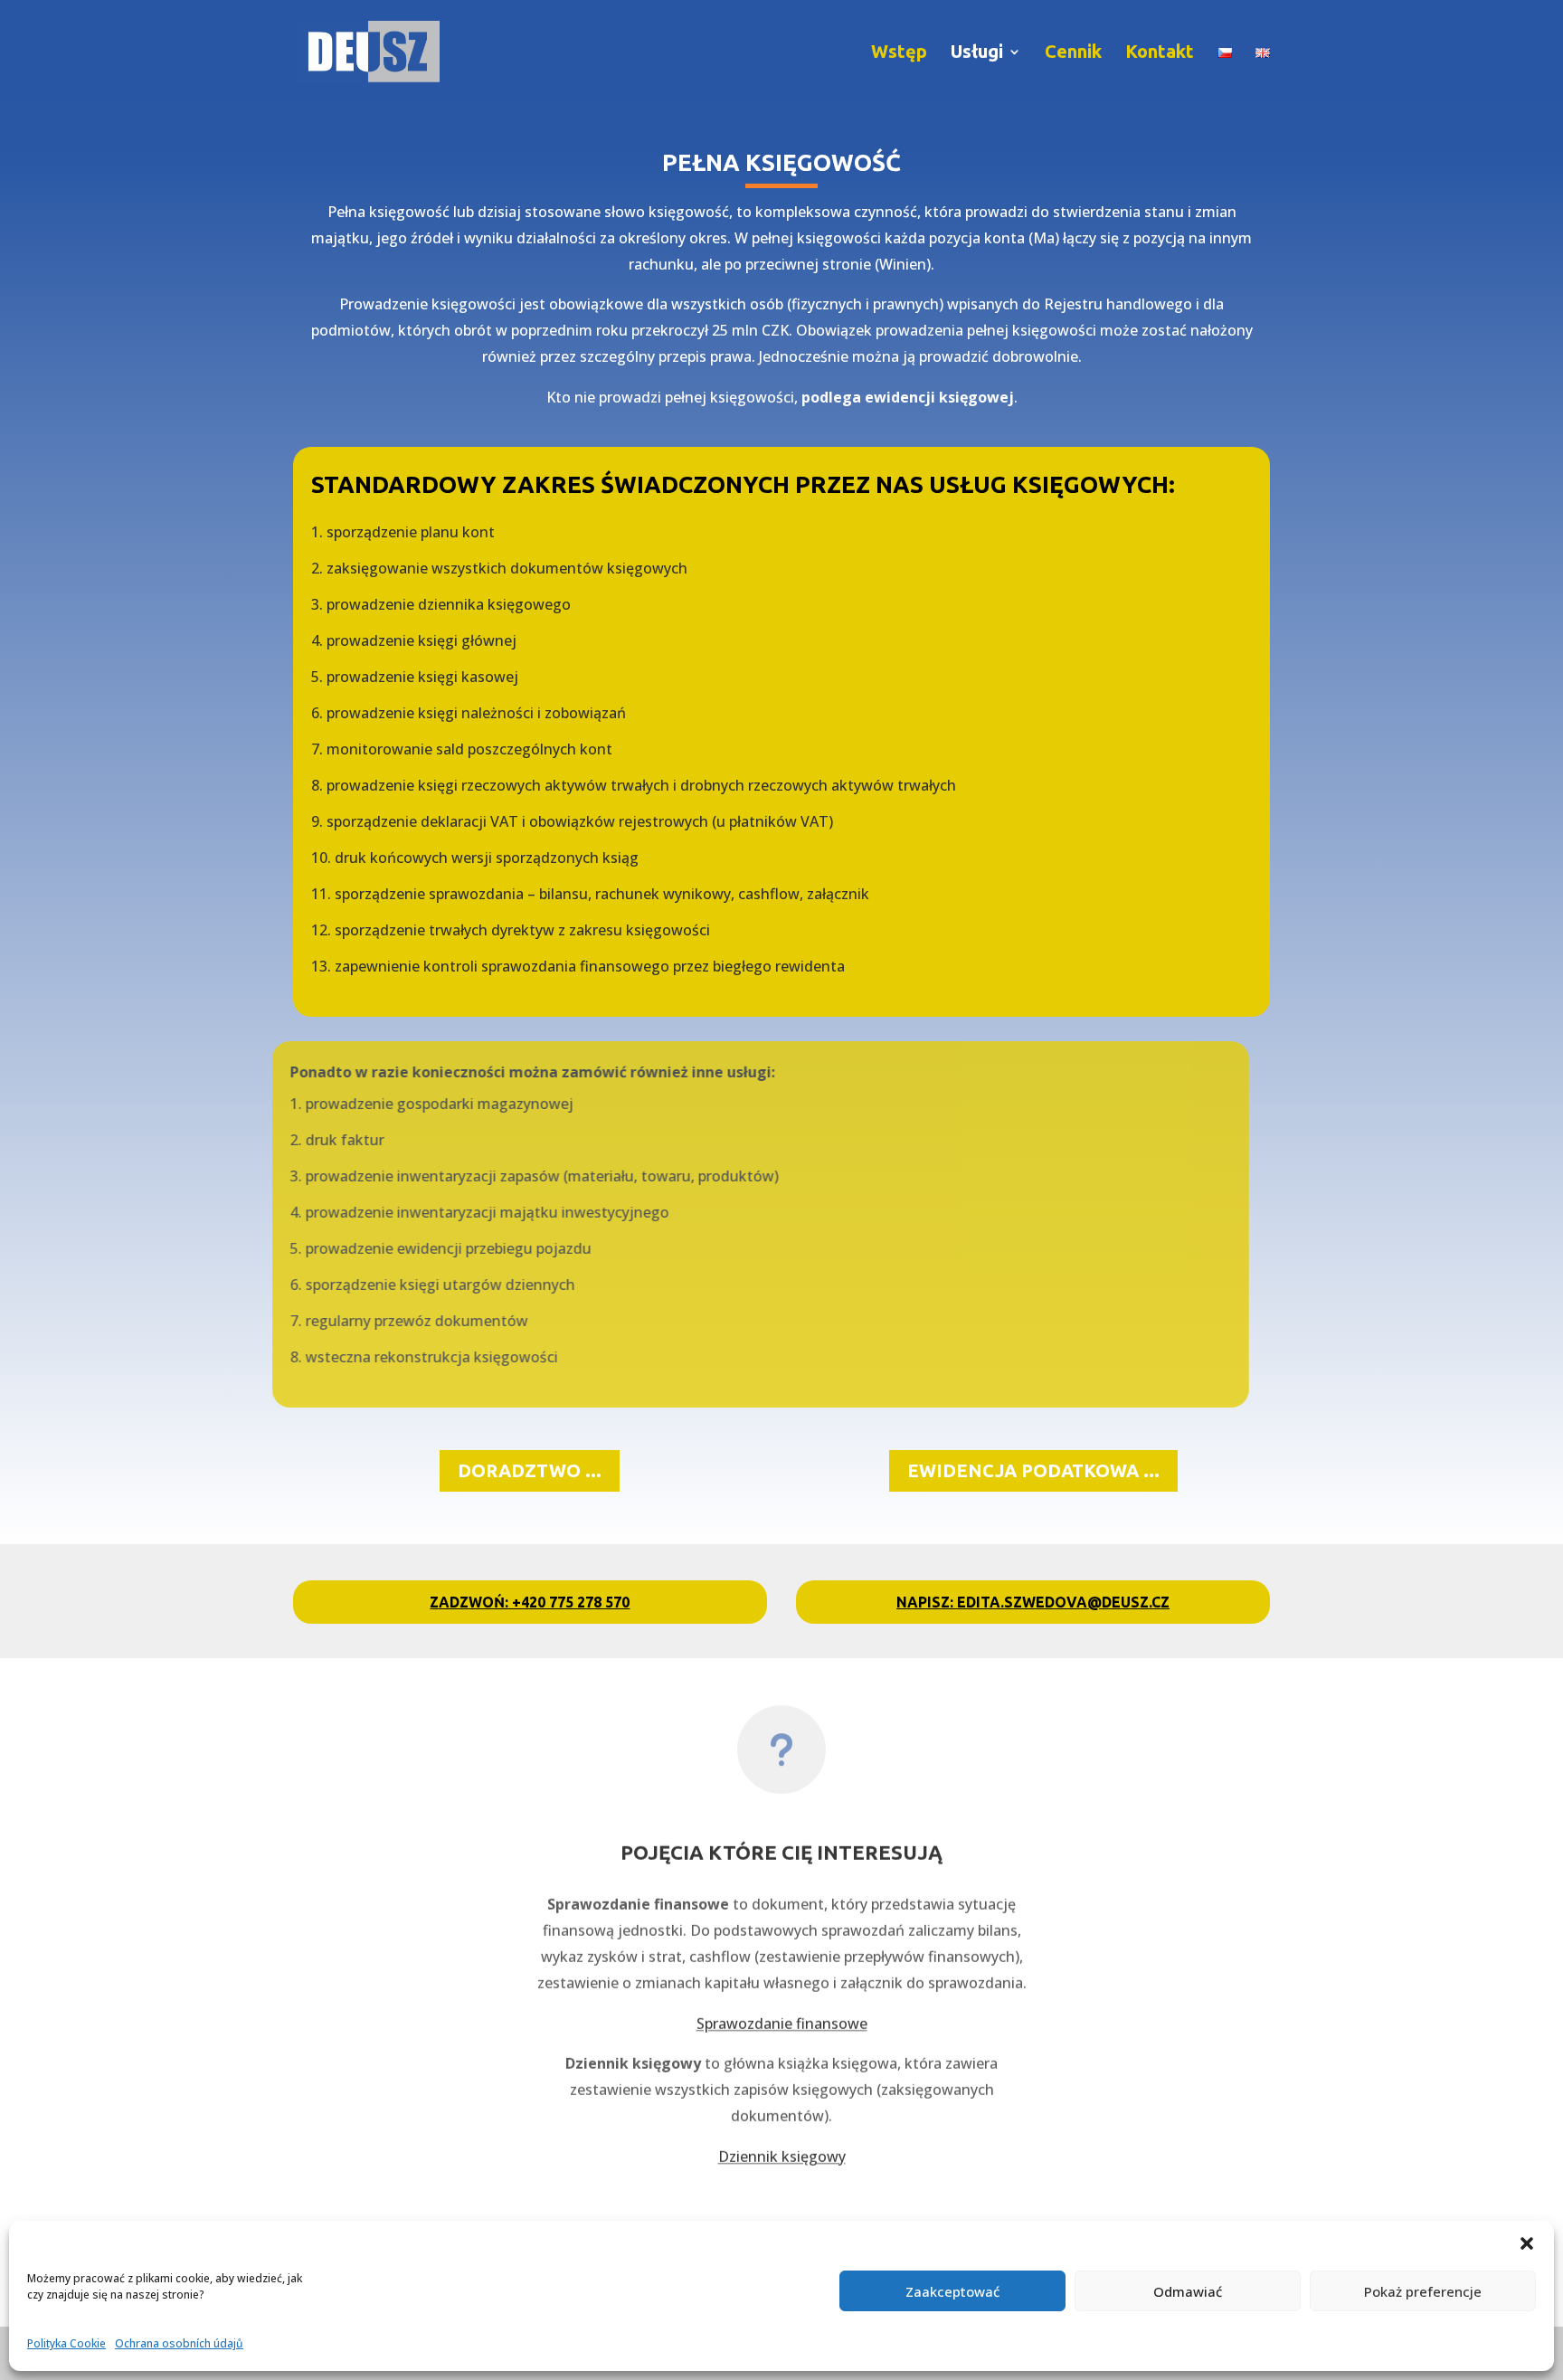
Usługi (977, 53)
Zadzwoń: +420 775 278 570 (530, 1602)
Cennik (1073, 53)
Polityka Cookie (66, 2343)
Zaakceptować (952, 2291)
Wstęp (899, 53)
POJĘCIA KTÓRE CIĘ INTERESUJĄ (781, 1840)
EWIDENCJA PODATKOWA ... (1033, 1470)
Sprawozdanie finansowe (782, 2011)
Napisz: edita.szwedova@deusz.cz (1033, 1602)
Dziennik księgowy (782, 2144)
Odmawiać (1188, 2291)
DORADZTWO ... (530, 1470)
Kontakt (1160, 53)
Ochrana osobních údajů (179, 2343)
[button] (1527, 2243)
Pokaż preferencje (1423, 2291)
